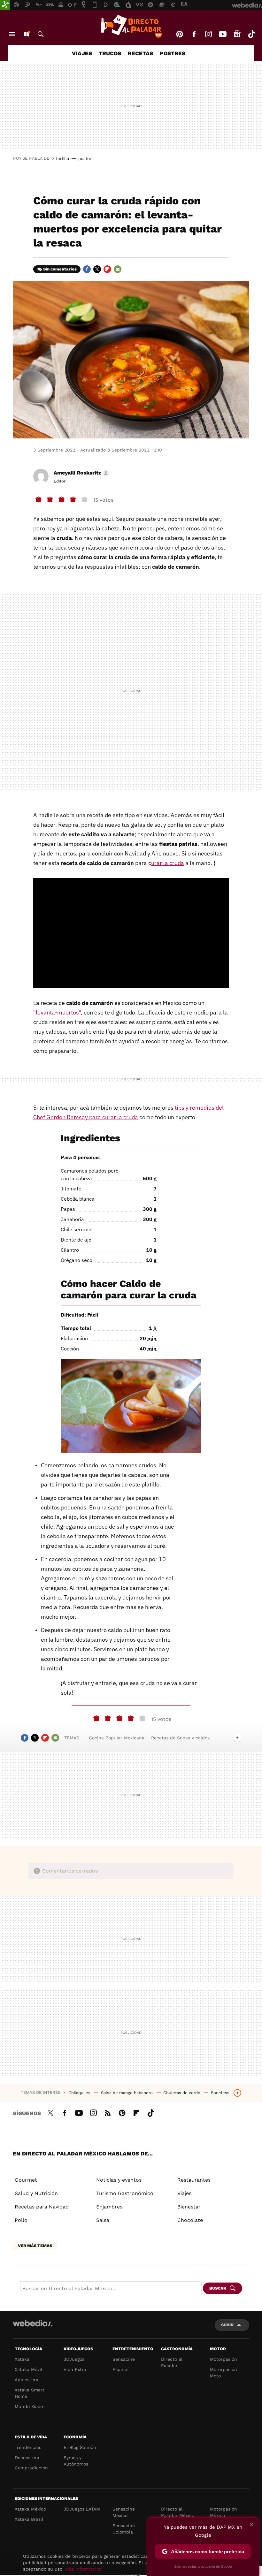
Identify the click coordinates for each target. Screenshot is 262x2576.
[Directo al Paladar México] (131, 26)
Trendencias (28, 2447)
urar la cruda (168, 863)
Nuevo (26, 34)
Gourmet (26, 2180)
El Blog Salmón (80, 2447)
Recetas (140, 53)
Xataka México (30, 2509)
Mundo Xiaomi (30, 2406)
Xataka (22, 2359)
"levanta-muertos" (57, 1012)
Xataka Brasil (29, 2519)
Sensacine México (124, 2512)
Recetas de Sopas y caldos (180, 1738)
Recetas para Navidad (42, 2207)
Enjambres (109, 2207)
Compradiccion (31, 2468)
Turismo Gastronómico (125, 2193)
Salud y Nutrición (36, 2193)
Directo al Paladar (172, 2362)
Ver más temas (35, 2246)
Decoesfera (27, 2458)
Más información (84, 2569)
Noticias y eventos (119, 2180)
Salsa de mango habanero (127, 2093)
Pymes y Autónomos (76, 2461)
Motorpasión (223, 2359)
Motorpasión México (223, 2512)
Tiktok (251, 34)
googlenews (237, 34)
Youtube (223, 34)
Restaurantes (194, 2180)
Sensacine (124, 2359)
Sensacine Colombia (124, 2529)
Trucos (110, 53)
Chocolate (190, 2220)
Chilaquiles (80, 2093)
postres (86, 159)
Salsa (103, 2220)
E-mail (118, 269)
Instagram (208, 34)
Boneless (220, 2093)
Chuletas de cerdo (182, 2093)
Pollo (21, 2220)
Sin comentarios (60, 269)
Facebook (194, 34)
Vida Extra (75, 2369)
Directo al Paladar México (178, 2512)
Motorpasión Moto (223, 2373)
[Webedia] (33, 2323)
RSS (108, 2112)
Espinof (121, 2369)
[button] (81, 473)
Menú (12, 34)
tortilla (62, 159)
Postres (173, 53)
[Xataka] (5, 5)
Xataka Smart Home (30, 2393)
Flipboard (107, 269)
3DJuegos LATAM (82, 2509)
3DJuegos (74, 2359)
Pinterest (180, 34)
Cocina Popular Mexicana (117, 1738)
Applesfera (27, 2380)
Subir (227, 2325)
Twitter (97, 269)
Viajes (82, 53)
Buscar (41, 34)
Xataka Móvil (28, 2369)
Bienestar (189, 2207)
